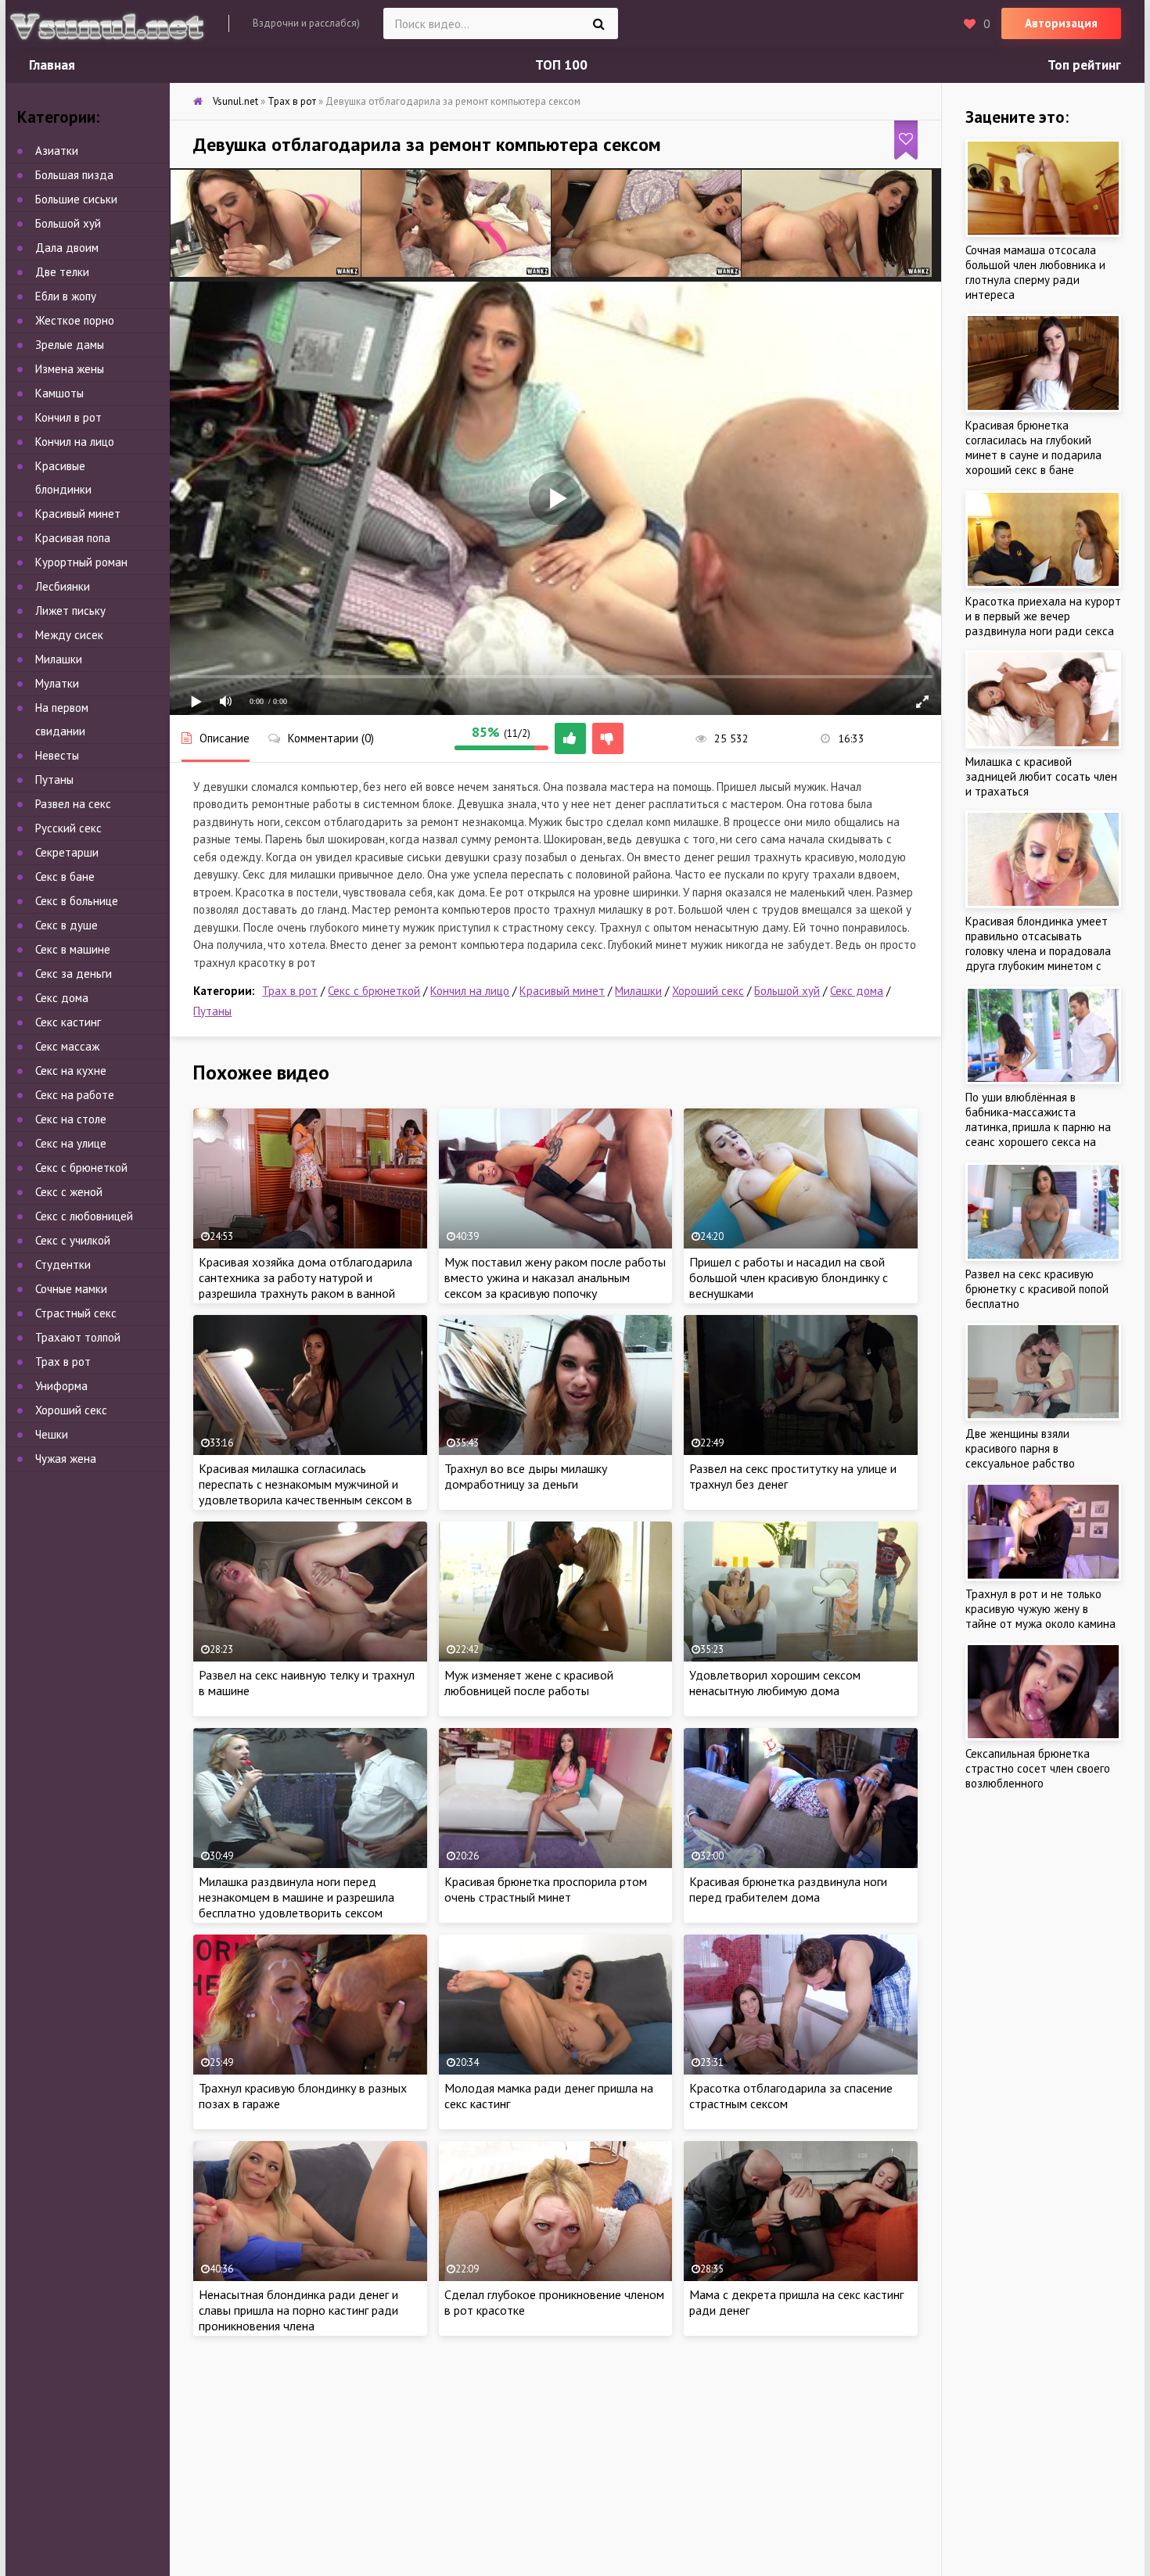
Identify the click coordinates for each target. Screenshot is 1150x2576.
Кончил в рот (68, 417)
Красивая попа (73, 538)
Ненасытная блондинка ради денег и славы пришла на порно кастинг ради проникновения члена (298, 2310)
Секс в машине (73, 949)
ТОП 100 (561, 65)
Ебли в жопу (66, 296)
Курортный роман (81, 562)
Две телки (62, 272)
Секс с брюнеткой (374, 991)
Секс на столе (71, 1119)
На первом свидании (62, 719)
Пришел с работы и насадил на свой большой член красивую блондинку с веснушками (789, 1277)
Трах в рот (290, 991)
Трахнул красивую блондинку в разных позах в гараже (303, 2096)
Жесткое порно (75, 320)
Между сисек (69, 635)
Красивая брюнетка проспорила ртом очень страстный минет (546, 1889)
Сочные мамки (71, 1289)
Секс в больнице (77, 901)
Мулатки (57, 683)
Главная (52, 65)
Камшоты (59, 393)
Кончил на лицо (470, 991)
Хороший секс (708, 991)
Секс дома (857, 991)
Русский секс (68, 828)
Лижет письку (70, 611)
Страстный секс (76, 1313)
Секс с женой (69, 1192)
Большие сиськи (76, 199)
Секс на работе (75, 1095)
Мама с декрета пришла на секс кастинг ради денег (796, 2302)
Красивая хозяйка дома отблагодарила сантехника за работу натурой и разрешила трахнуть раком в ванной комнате (305, 1285)
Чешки (52, 1434)
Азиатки (57, 151)
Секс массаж (67, 1046)
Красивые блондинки (63, 478)
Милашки (638, 991)
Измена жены (70, 369)
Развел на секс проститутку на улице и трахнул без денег (793, 1476)
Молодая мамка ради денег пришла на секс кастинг (549, 2096)
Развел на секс (73, 804)
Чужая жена (66, 1459)
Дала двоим (67, 248)
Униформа (61, 1386)
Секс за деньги (74, 974)
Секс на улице (71, 1143)
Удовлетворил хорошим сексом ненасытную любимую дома (775, 1683)
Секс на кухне (71, 1071)
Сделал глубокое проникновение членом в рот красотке (554, 2302)
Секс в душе (66, 925)
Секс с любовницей (84, 1216)
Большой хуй (787, 991)
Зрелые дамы (70, 345)
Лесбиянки (63, 586)
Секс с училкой (73, 1240)
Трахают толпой (78, 1337)
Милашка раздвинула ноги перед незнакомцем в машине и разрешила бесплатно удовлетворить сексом (296, 1897)
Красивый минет (562, 991)
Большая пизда (74, 175)
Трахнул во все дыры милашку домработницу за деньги (526, 1476)
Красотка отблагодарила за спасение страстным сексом (791, 2096)
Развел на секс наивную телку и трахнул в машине (307, 1683)
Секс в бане (65, 877)
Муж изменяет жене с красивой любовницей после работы (529, 1683)
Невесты (57, 755)
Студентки (63, 1265)
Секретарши (67, 852)
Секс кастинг (68, 1022)
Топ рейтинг (1084, 65)
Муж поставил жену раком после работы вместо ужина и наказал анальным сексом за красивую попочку (555, 1277)
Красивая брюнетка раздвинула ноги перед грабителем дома (788, 1889)
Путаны (212, 1011)
